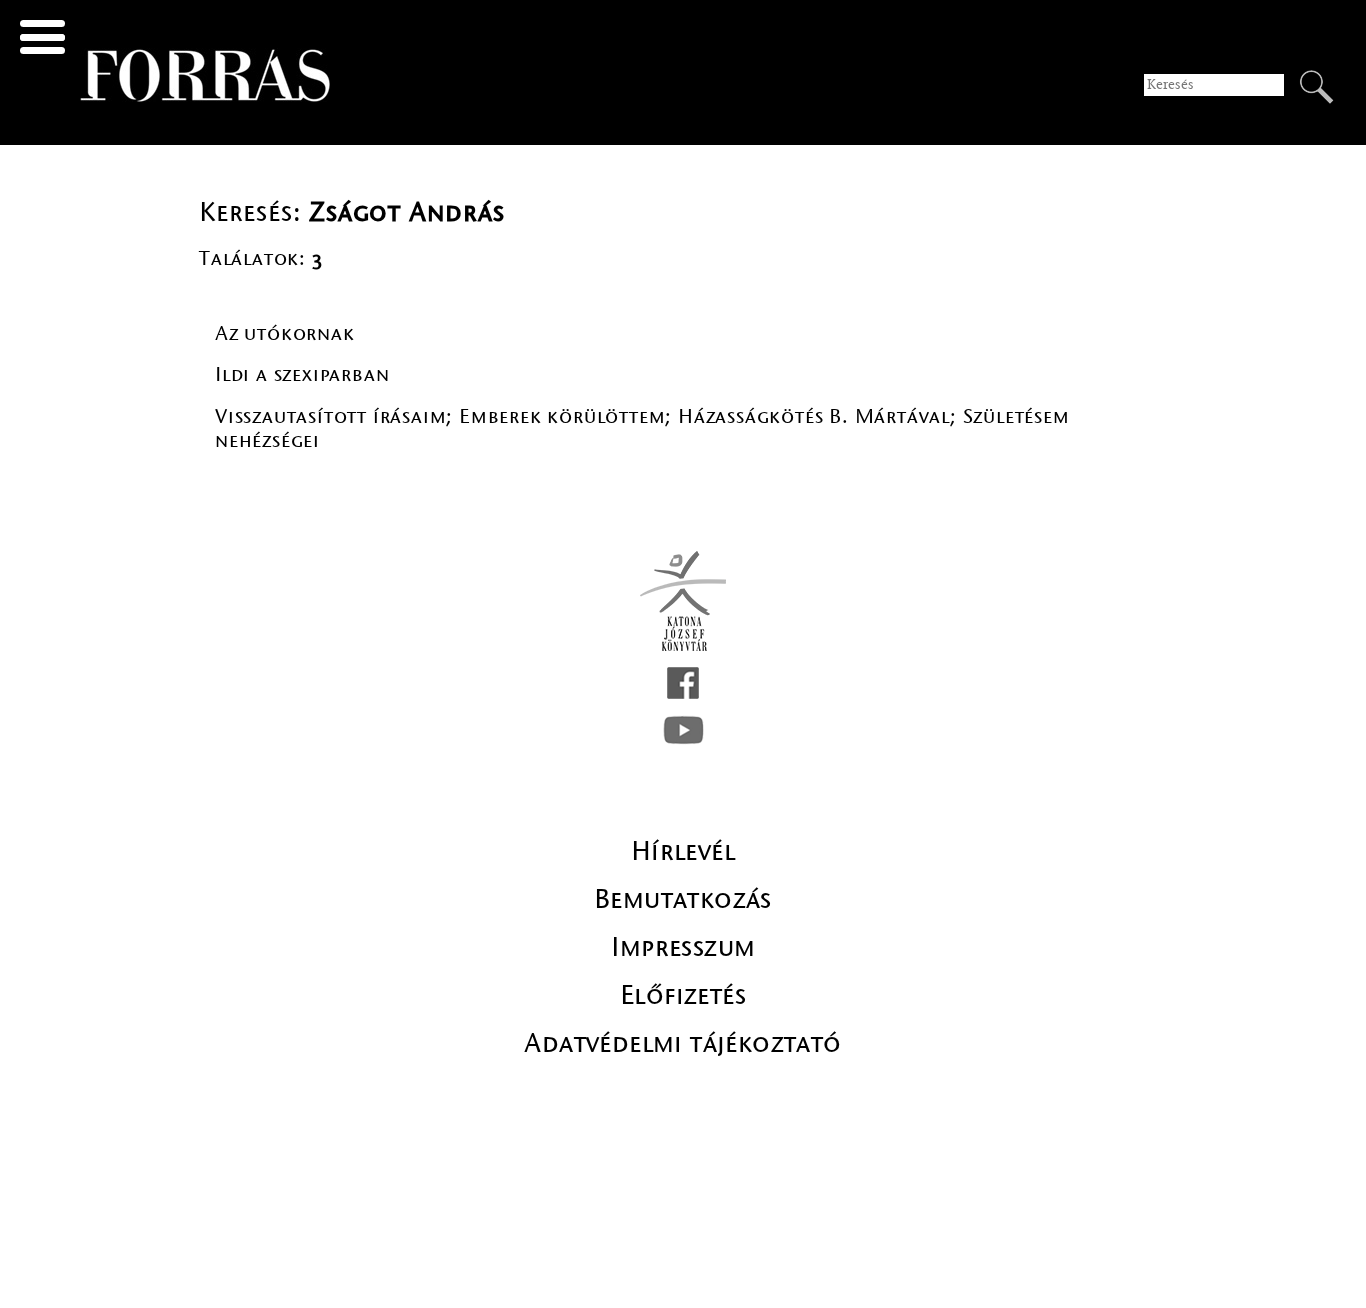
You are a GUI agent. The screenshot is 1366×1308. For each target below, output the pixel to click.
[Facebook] (683, 683)
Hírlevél (683, 851)
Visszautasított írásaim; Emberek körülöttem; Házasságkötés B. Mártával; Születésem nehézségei (642, 428)
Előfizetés (683, 995)
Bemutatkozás (683, 899)
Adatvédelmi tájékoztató (682, 1043)
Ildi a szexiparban (302, 374)
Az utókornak (285, 333)
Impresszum (683, 947)
